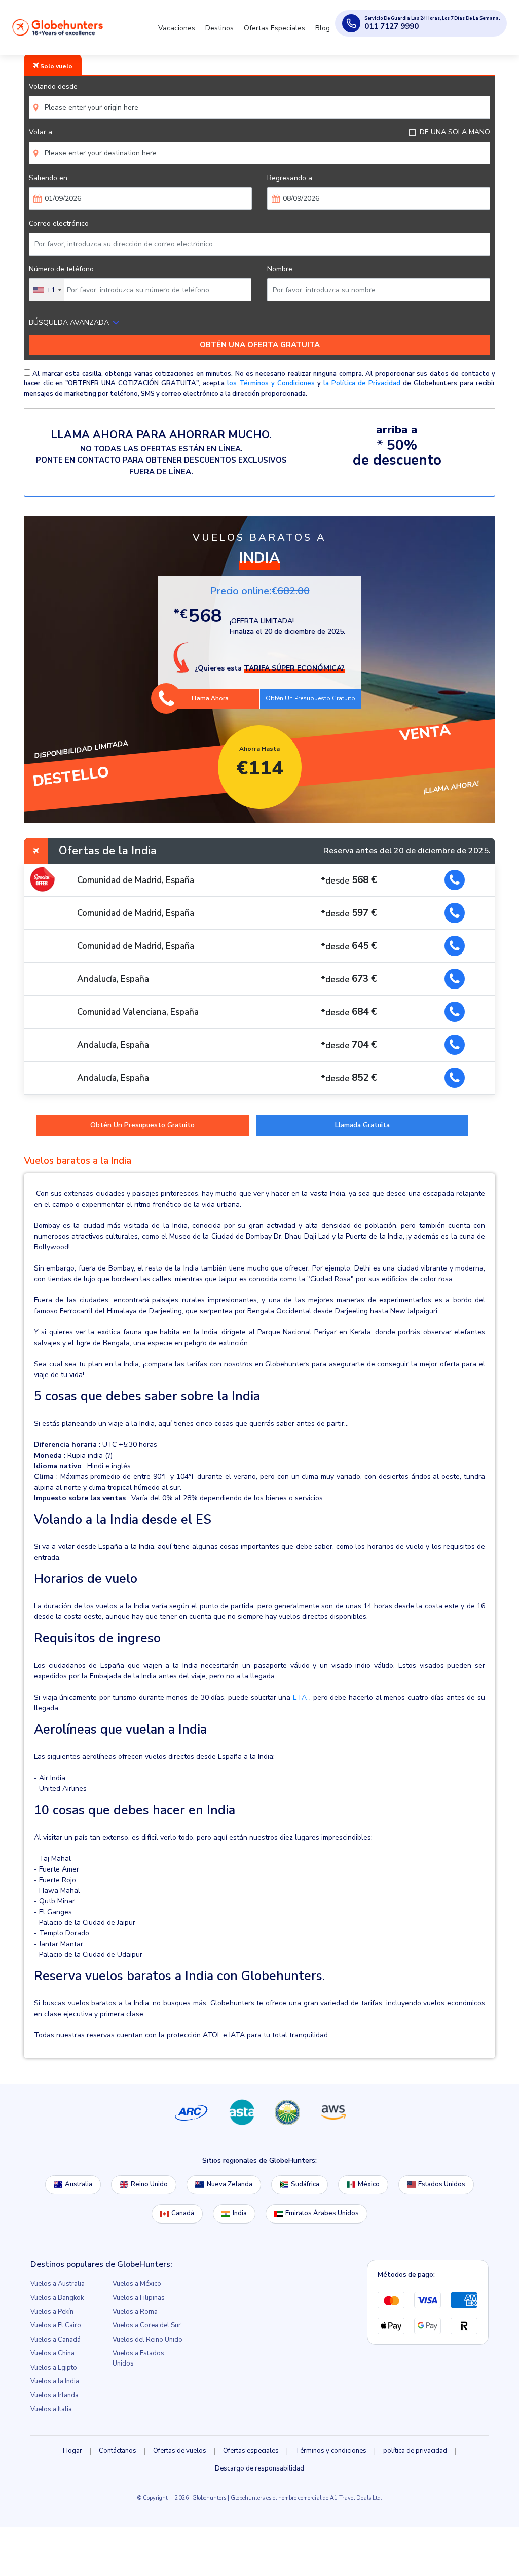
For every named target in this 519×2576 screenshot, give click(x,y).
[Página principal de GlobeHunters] (58, 27)
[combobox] (47, 290)
